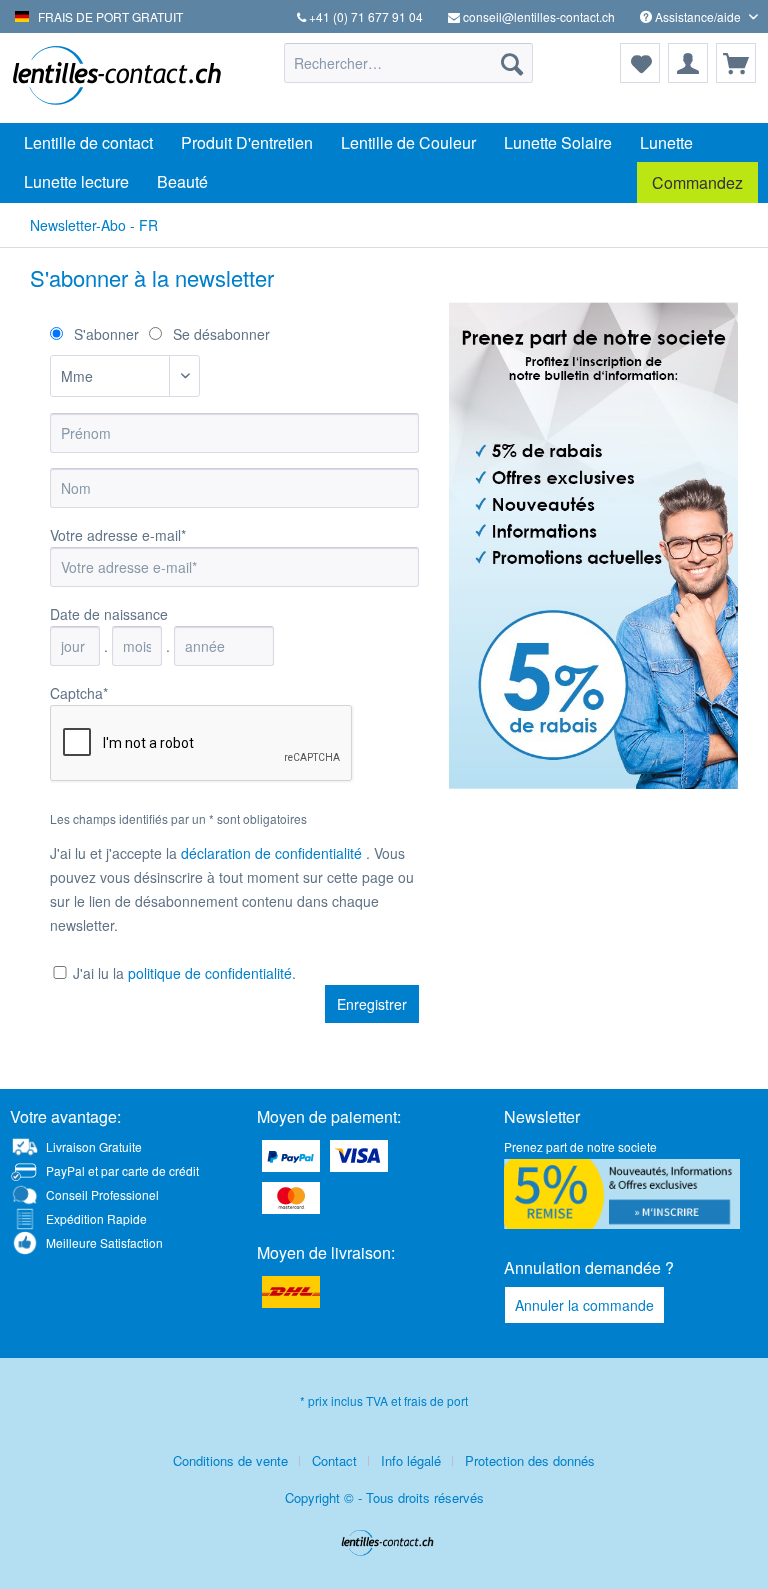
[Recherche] (512, 63)
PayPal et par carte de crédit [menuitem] (122, 1170)
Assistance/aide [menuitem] (698, 16)
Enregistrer (372, 1004)
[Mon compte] (688, 63)
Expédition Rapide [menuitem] (96, 1218)
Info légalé (411, 1460)
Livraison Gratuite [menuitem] (94, 1146)
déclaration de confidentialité (273, 853)
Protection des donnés (530, 1460)
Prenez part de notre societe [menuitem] (580, 1146)
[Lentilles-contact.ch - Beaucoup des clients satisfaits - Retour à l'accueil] (116, 78)
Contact (334, 1460)
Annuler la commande (584, 1305)
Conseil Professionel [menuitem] (102, 1194)
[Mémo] (640, 63)
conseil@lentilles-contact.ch (537, 16)
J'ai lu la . (184, 973)
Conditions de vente (230, 1460)
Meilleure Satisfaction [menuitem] (104, 1242)
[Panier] (736, 63)
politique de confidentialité (210, 973)
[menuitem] (409, 63)
